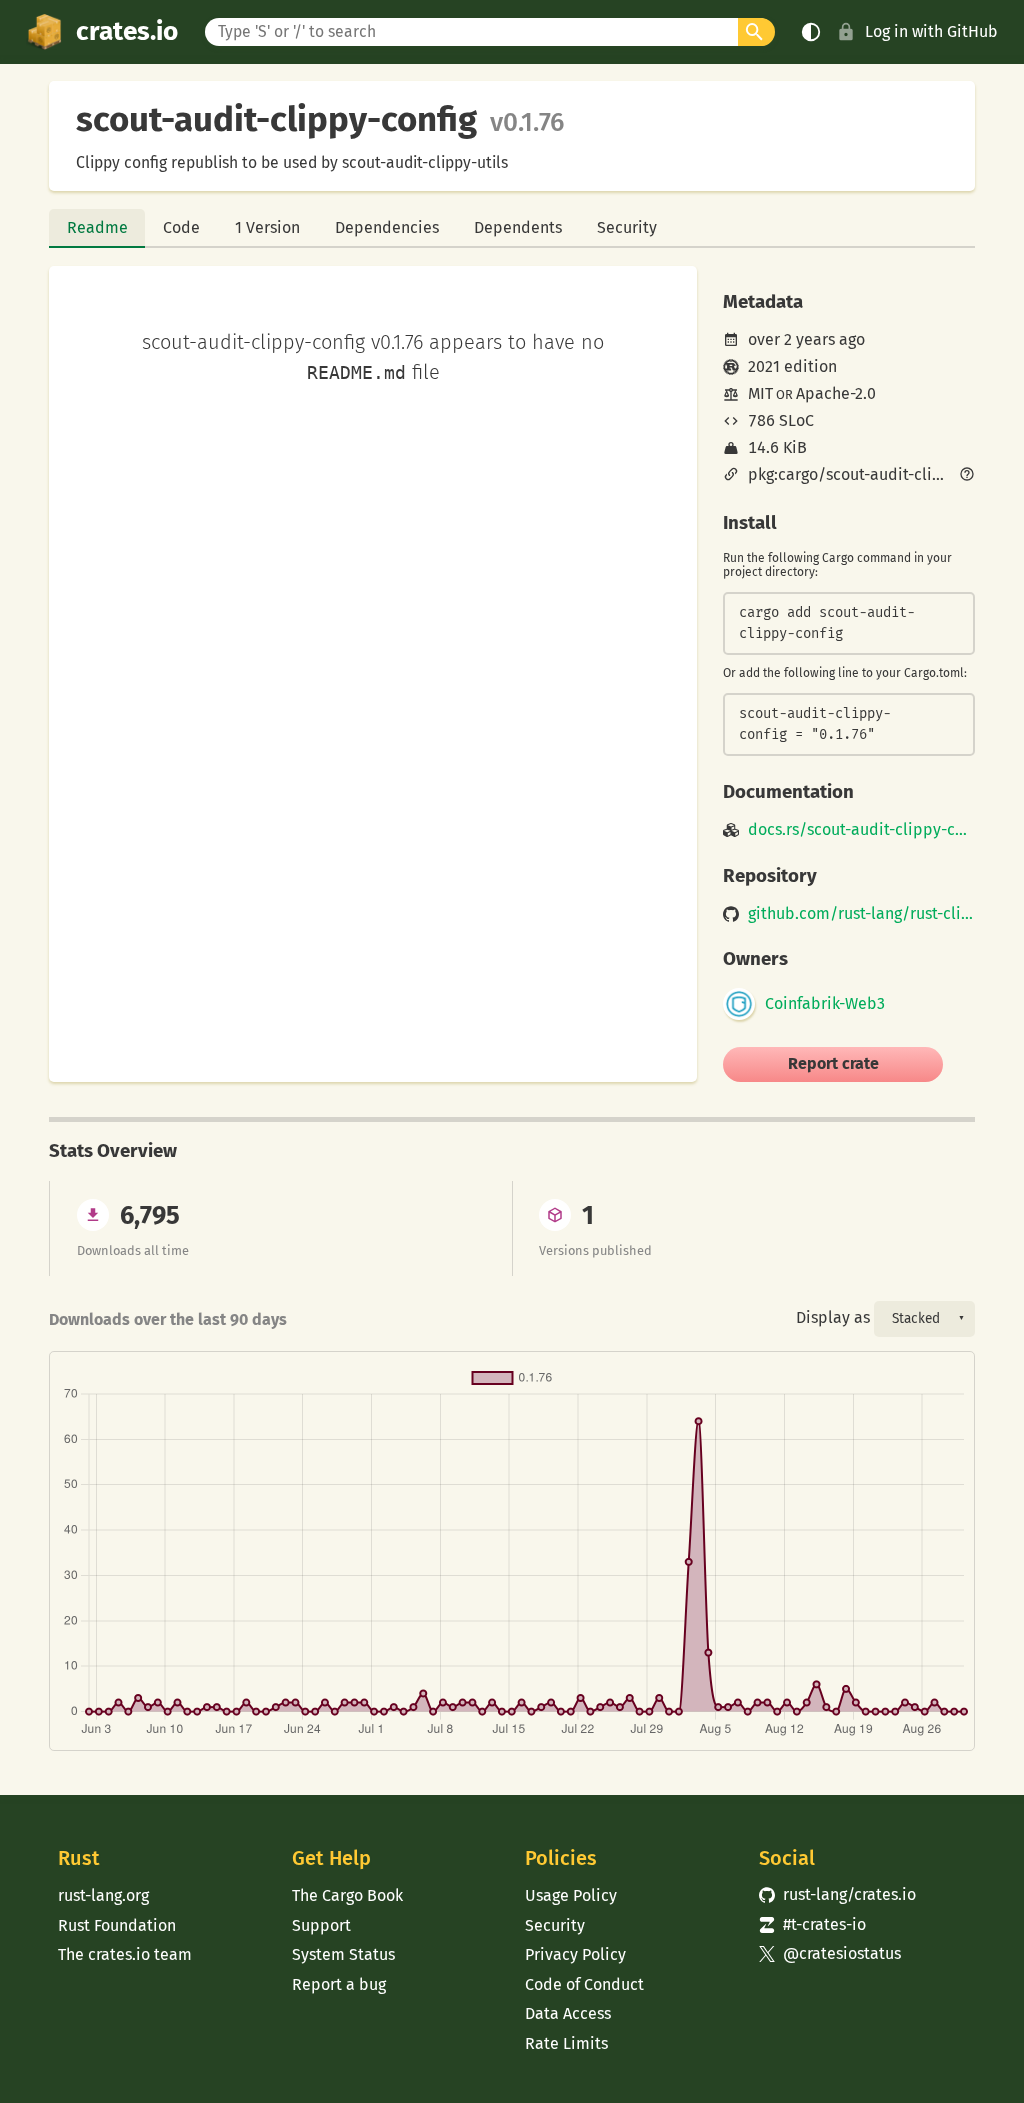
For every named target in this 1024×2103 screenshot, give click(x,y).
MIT (760, 393)
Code (181, 227)
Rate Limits (566, 2043)
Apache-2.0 (836, 393)
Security (627, 227)
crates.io (127, 31)
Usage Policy (571, 1895)
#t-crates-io (813, 1924)
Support (321, 1925)
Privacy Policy (575, 1954)
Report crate (833, 1063)
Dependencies (387, 227)
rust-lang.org (103, 1895)
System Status (343, 1954)
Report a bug (339, 1984)
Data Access (568, 2013)
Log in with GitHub (931, 31)
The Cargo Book (347, 1895)
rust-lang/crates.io (838, 1894)
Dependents (518, 227)
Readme (97, 227)
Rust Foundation (117, 1925)
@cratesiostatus (830, 1953)
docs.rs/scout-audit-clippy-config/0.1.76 (861, 830)
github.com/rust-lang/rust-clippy (861, 914)
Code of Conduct (584, 1984)
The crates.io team (125, 1954)
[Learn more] (967, 476)
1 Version (267, 227)
